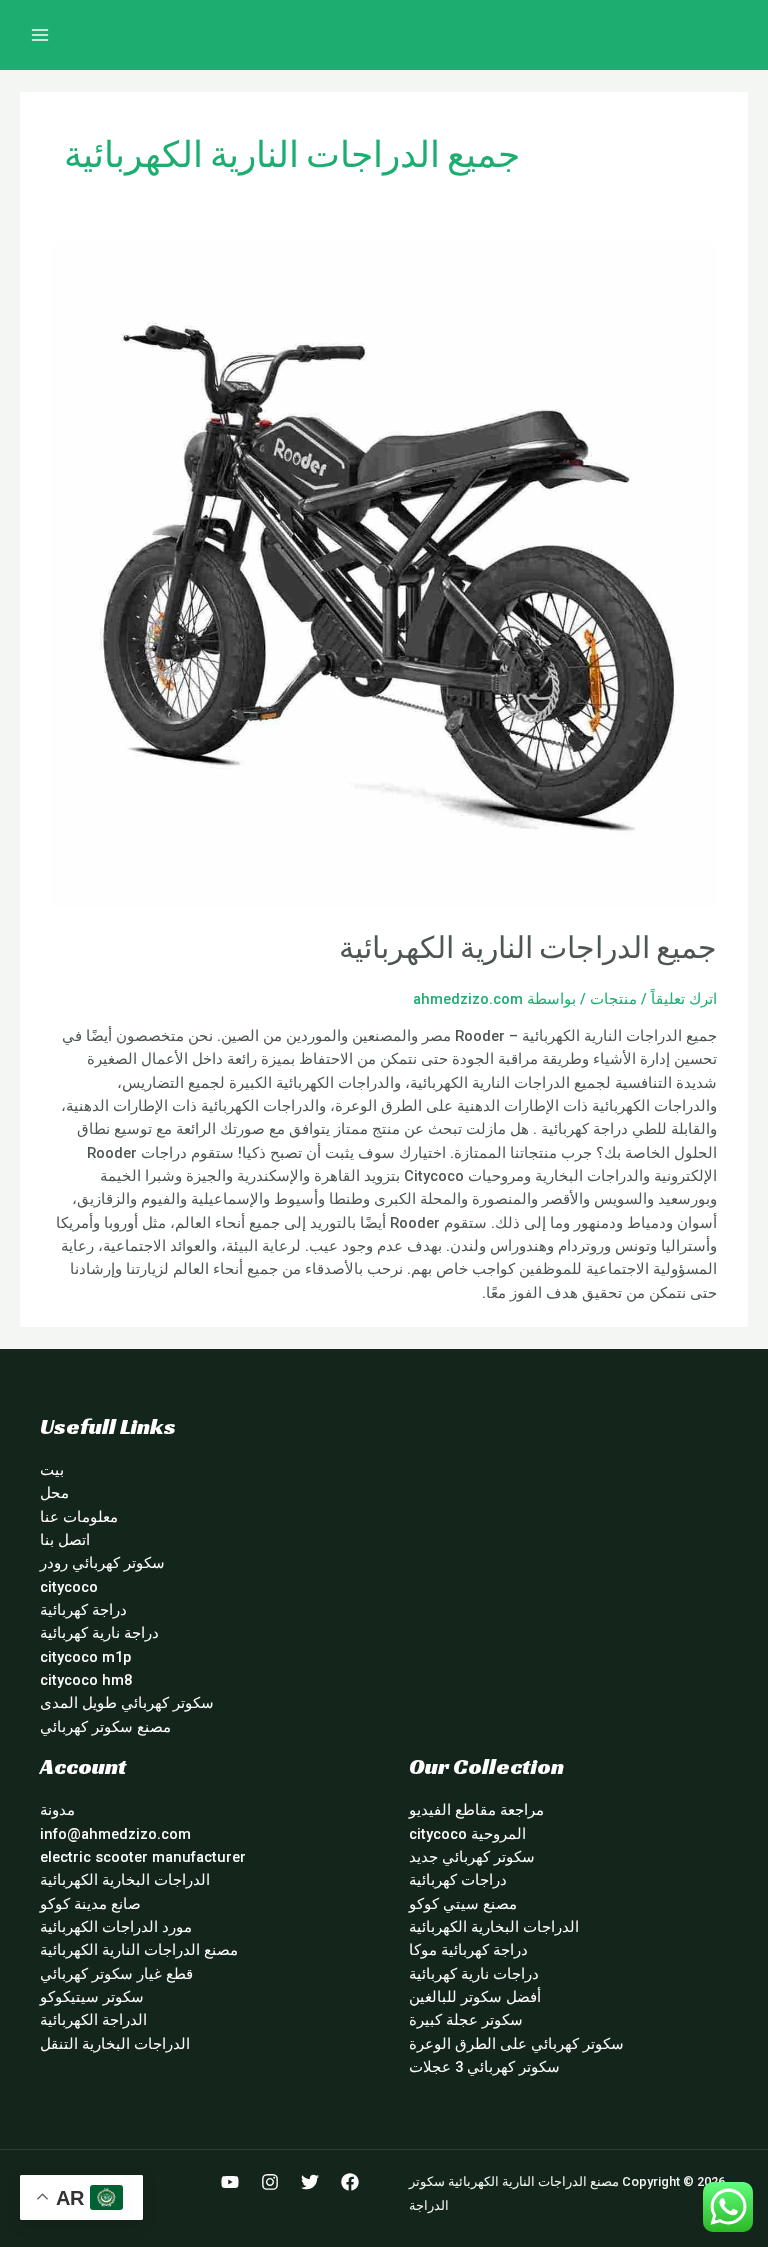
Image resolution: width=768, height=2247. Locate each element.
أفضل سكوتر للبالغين (475, 1997)
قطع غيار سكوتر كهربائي (116, 1974)
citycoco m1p (85, 1657)
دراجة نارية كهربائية (99, 1633)
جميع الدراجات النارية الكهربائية (528, 948)
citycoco (69, 1587)
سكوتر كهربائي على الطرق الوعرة (516, 2044)
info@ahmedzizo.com (115, 1834)
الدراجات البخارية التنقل (115, 2044)
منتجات (613, 999)
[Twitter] (310, 2182)
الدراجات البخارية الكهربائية (494, 1927)
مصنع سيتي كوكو (463, 1904)
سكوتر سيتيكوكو (92, 1997)
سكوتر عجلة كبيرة (466, 2020)
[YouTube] (230, 2182)
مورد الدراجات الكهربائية (116, 1927)
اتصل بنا (65, 1540)
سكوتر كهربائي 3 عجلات (484, 2067)
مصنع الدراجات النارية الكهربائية (139, 1950)
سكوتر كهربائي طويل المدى (127, 1703)
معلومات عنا (79, 1517)
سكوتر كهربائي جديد (472, 1857)
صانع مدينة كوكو (90, 1904)
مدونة (57, 1810)
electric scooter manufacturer (143, 1857)
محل (54, 1493)
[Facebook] (350, 2182)
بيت (52, 1470)
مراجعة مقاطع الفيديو (476, 1810)
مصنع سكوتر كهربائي (105, 1727)
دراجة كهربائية (83, 1610)
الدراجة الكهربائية (93, 2020)
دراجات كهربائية (458, 1880)
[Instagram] (270, 2182)
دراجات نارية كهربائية (474, 1974)
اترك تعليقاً (684, 999)
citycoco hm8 (86, 1680)
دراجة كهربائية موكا (468, 1950)
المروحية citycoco (467, 1834)
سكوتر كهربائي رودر (102, 1563)
